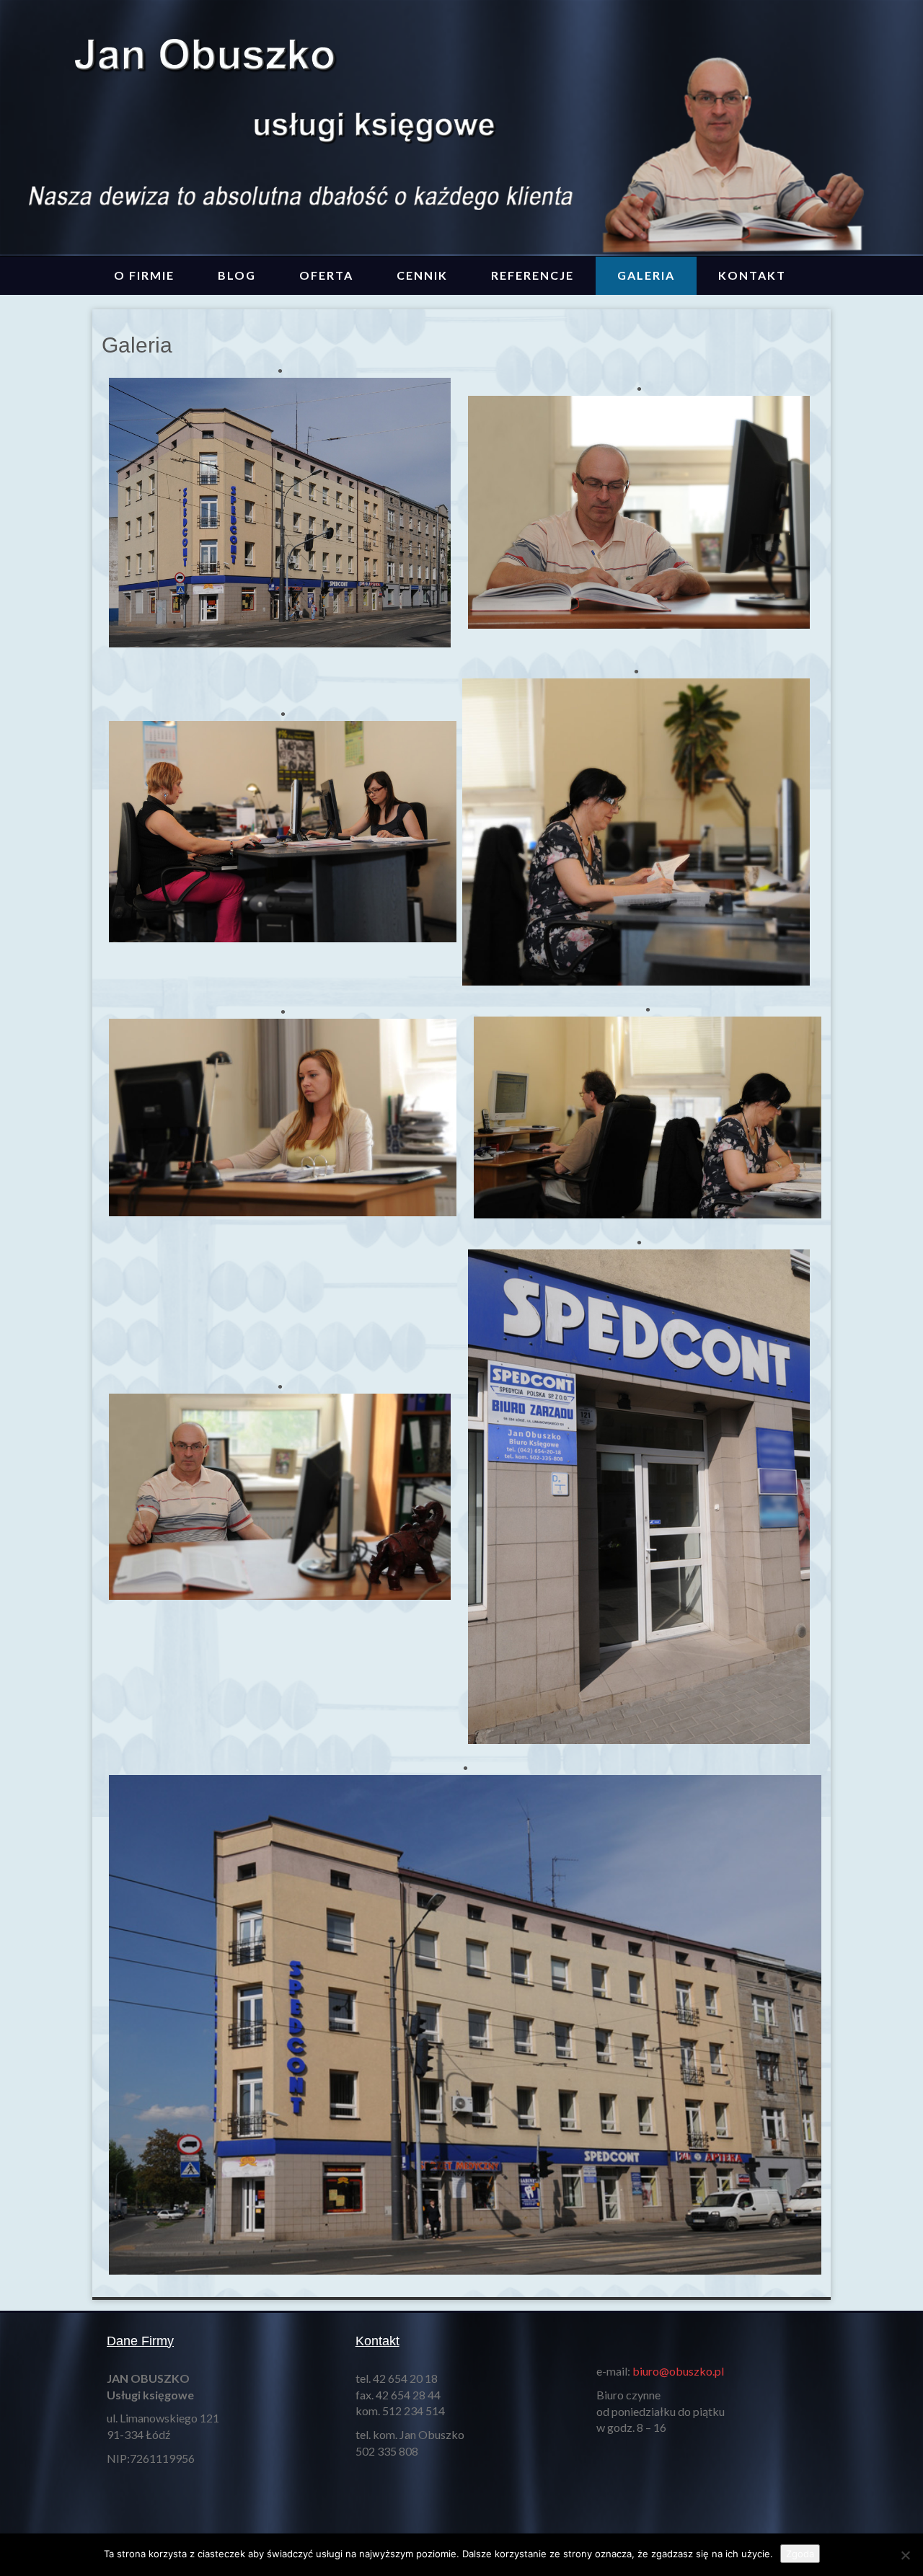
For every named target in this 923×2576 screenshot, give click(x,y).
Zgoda (800, 2554)
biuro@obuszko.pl (678, 2371)
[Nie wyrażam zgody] (905, 2555)
